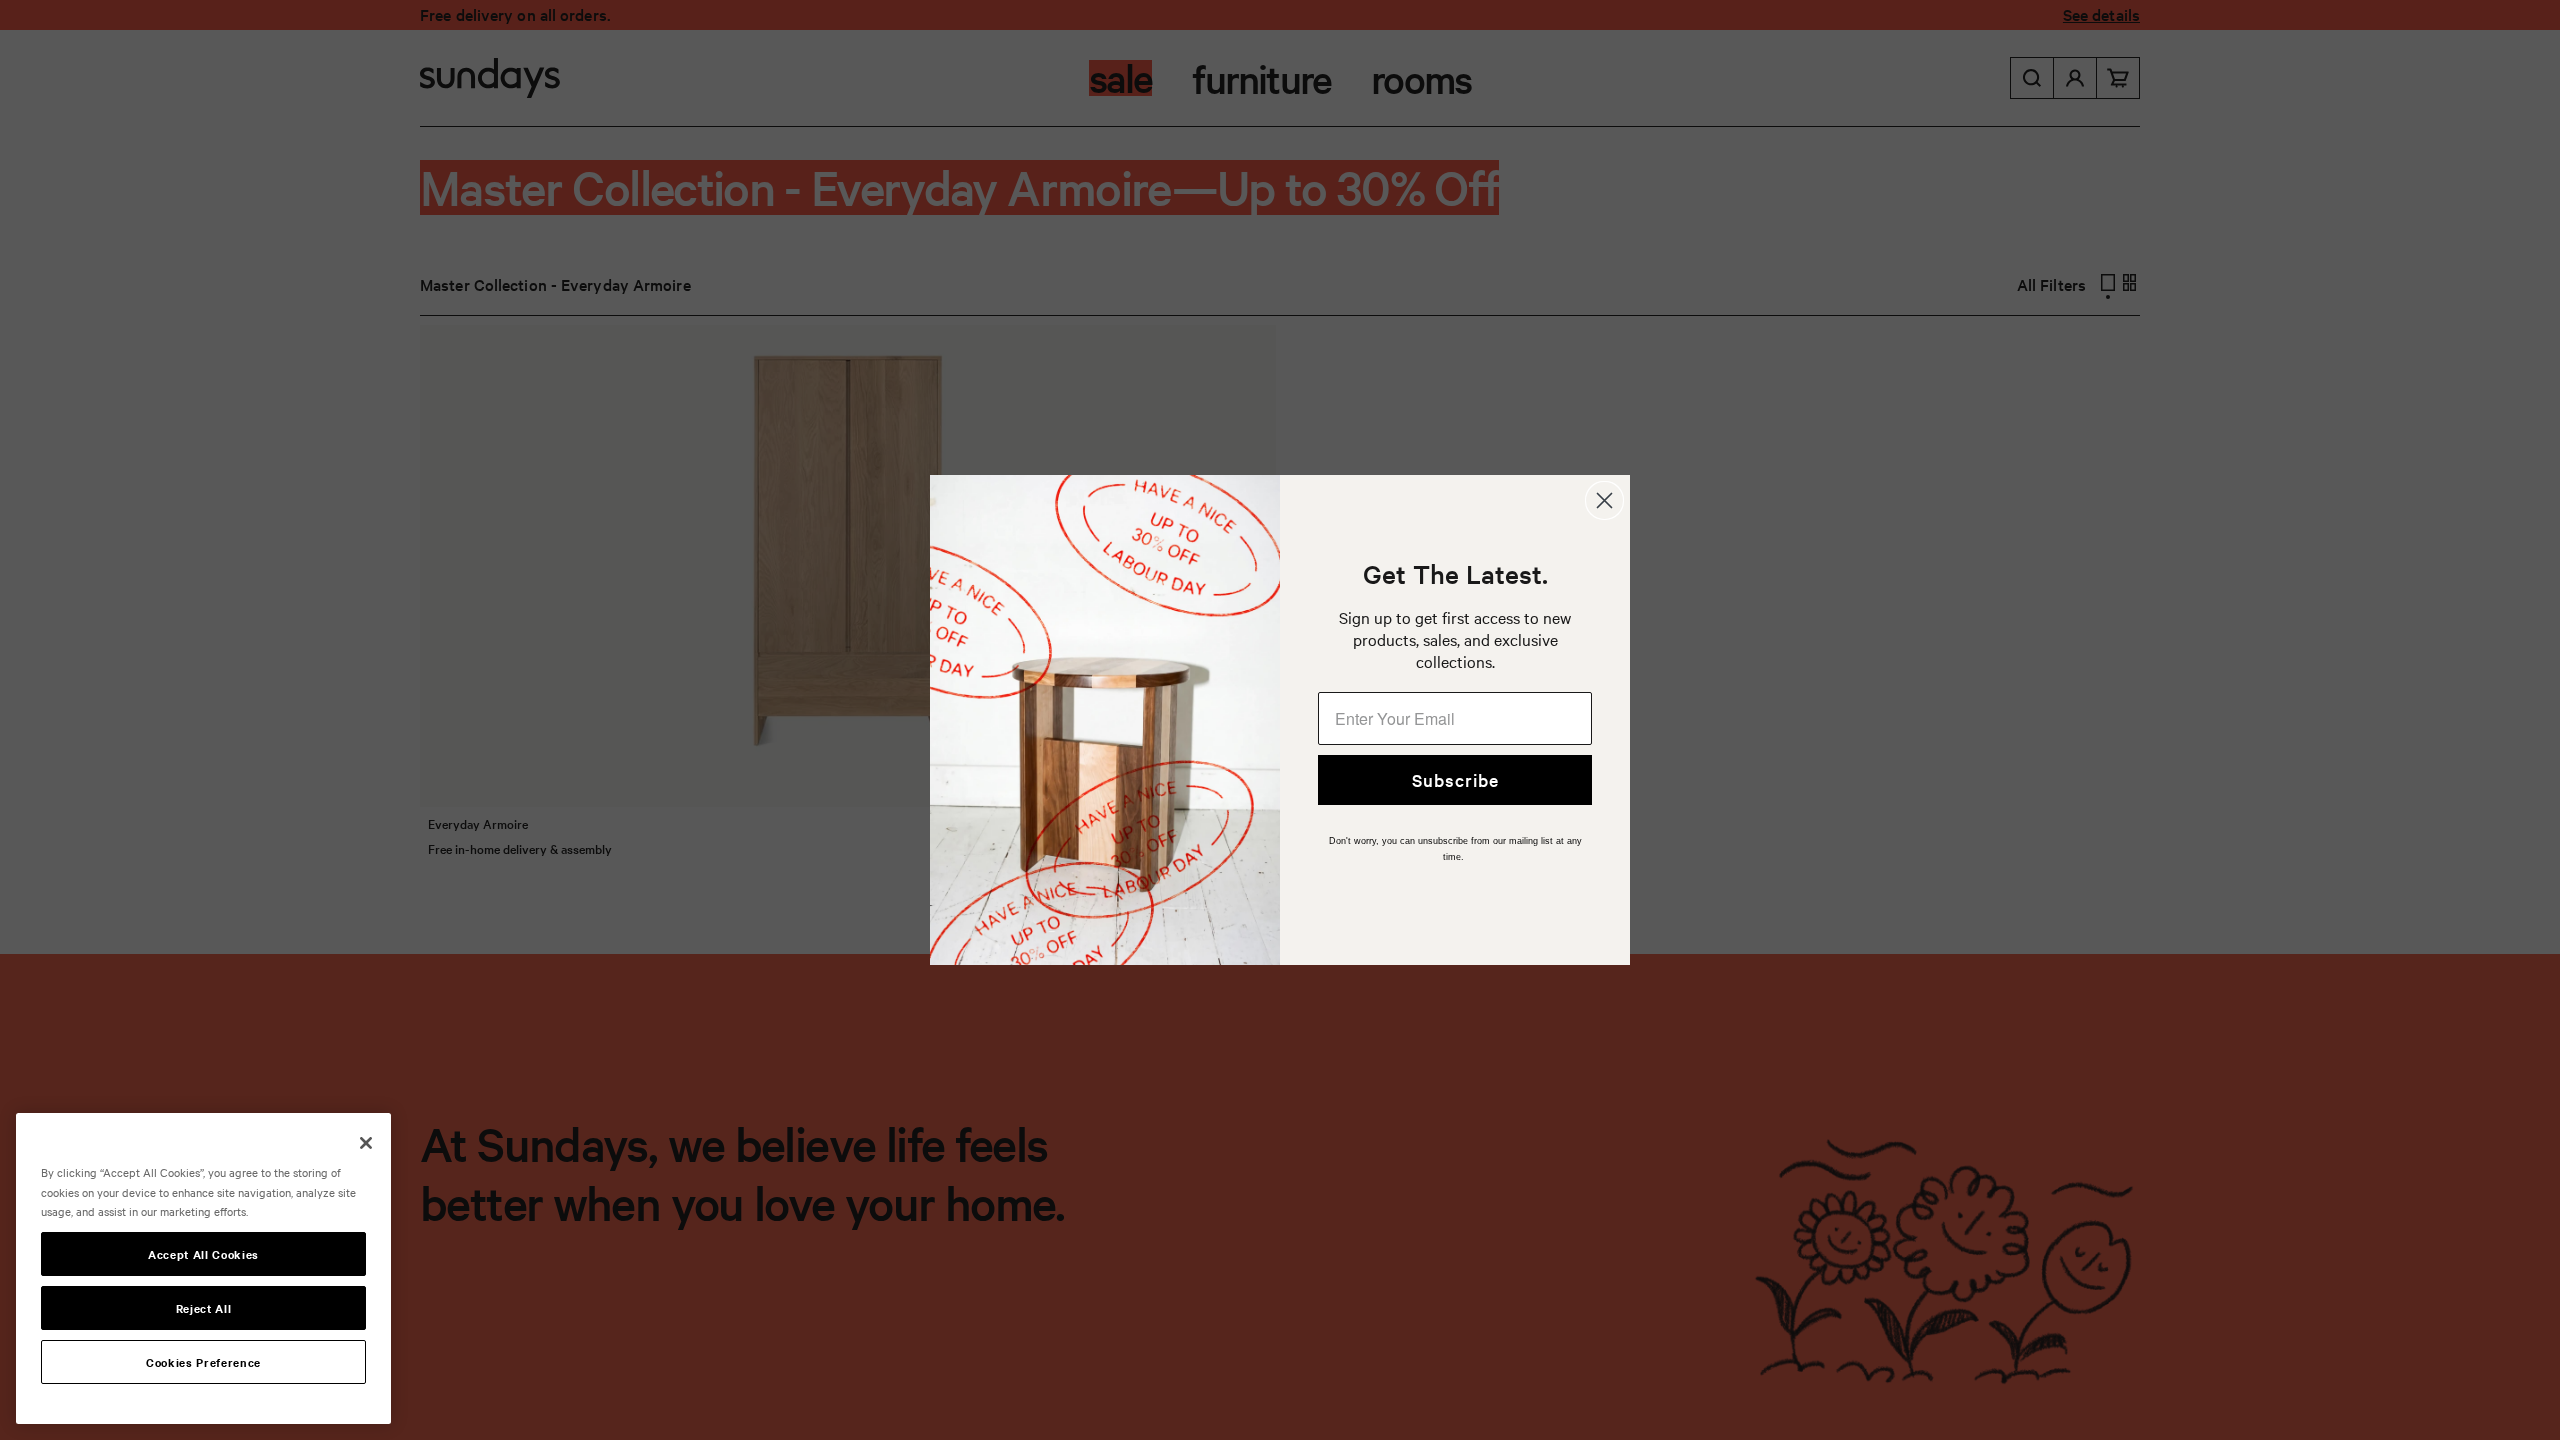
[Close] (366, 1143)
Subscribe (1455, 779)
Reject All (204, 1308)
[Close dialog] (1604, 500)
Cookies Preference (203, 1362)
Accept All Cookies (203, 1254)
